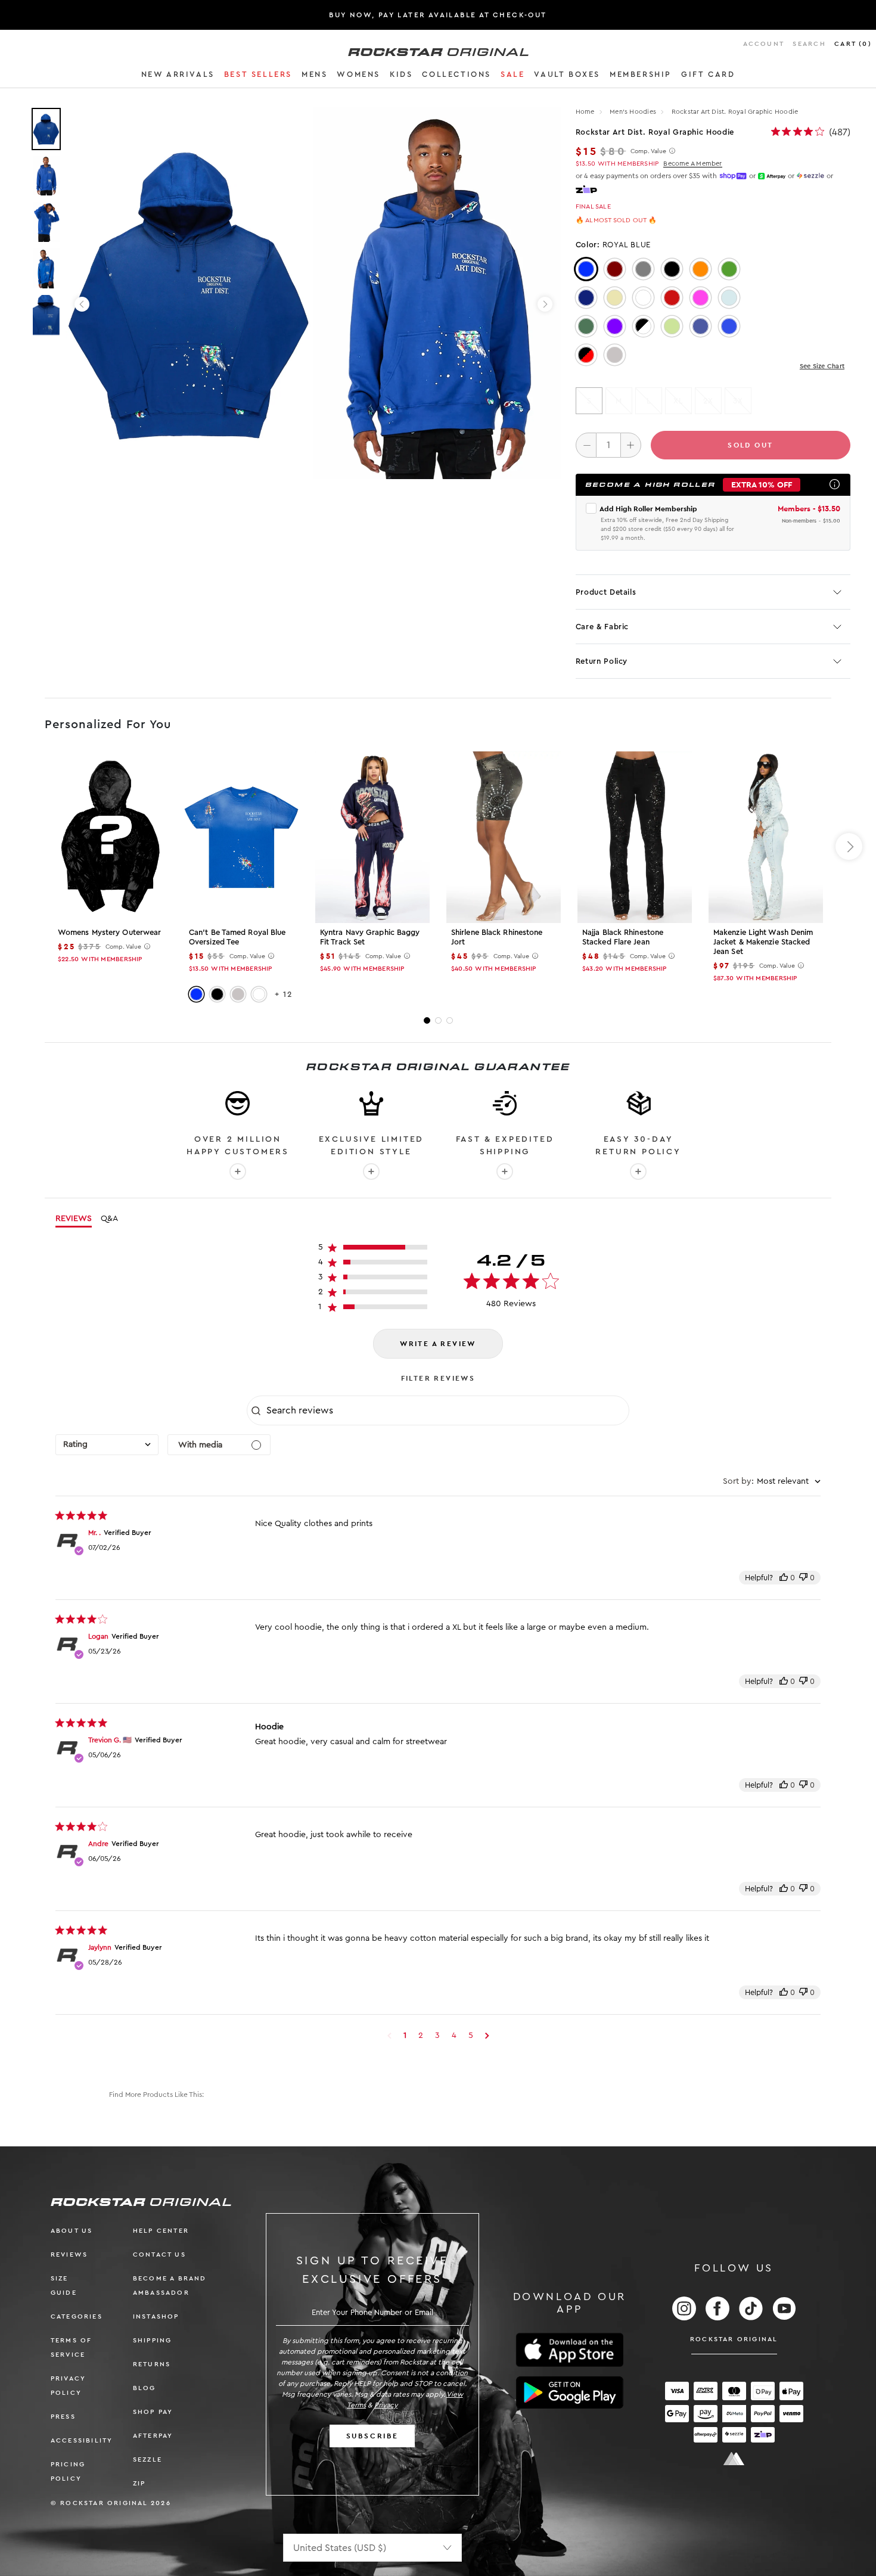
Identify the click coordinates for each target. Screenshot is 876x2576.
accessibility (82, 2440)
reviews (69, 2255)
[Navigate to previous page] (389, 2036)
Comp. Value (648, 151)
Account (764, 44)
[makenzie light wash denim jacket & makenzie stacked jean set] (766, 837)
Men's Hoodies (634, 112)
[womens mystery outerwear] (110, 837)
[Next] (545, 304)
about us (72, 2231)
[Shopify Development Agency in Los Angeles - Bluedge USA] (734, 2459)
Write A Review (438, 1344)
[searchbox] (446, 1410)
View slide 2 (438, 1020)
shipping (153, 2340)
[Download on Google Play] (570, 2392)
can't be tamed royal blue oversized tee (237, 937)
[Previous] (82, 304)
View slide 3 (450, 1020)
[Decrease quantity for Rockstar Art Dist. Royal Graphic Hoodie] (586, 445)
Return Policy (602, 661)
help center (161, 2231)
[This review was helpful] (784, 1578)
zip (139, 2483)
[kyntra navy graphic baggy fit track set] (372, 837)
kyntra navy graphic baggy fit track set (370, 937)
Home (585, 112)
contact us (159, 2255)
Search (809, 44)
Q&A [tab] (109, 1219)
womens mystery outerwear (109, 932)
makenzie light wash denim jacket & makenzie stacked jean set (763, 942)
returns (152, 2364)
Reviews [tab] (74, 1219)
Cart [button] (853, 44)
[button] (178, 76)
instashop (156, 2316)
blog (145, 2388)
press (63, 2417)
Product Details (606, 592)
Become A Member (692, 164)
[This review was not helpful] (803, 1578)
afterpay (153, 2436)
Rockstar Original (734, 2339)
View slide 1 (427, 1020)
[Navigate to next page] (487, 2036)
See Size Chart (822, 366)
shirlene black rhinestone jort (497, 937)
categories (77, 2316)
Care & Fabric (602, 627)
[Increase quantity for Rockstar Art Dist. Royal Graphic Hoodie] (631, 445)
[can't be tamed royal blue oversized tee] (241, 837)
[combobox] (107, 1445)
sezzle (147, 2460)
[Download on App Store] (570, 2350)
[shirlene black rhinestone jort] (504, 837)
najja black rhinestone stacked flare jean (623, 937)
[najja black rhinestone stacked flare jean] (635, 837)
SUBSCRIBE (372, 2436)
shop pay (153, 2412)
